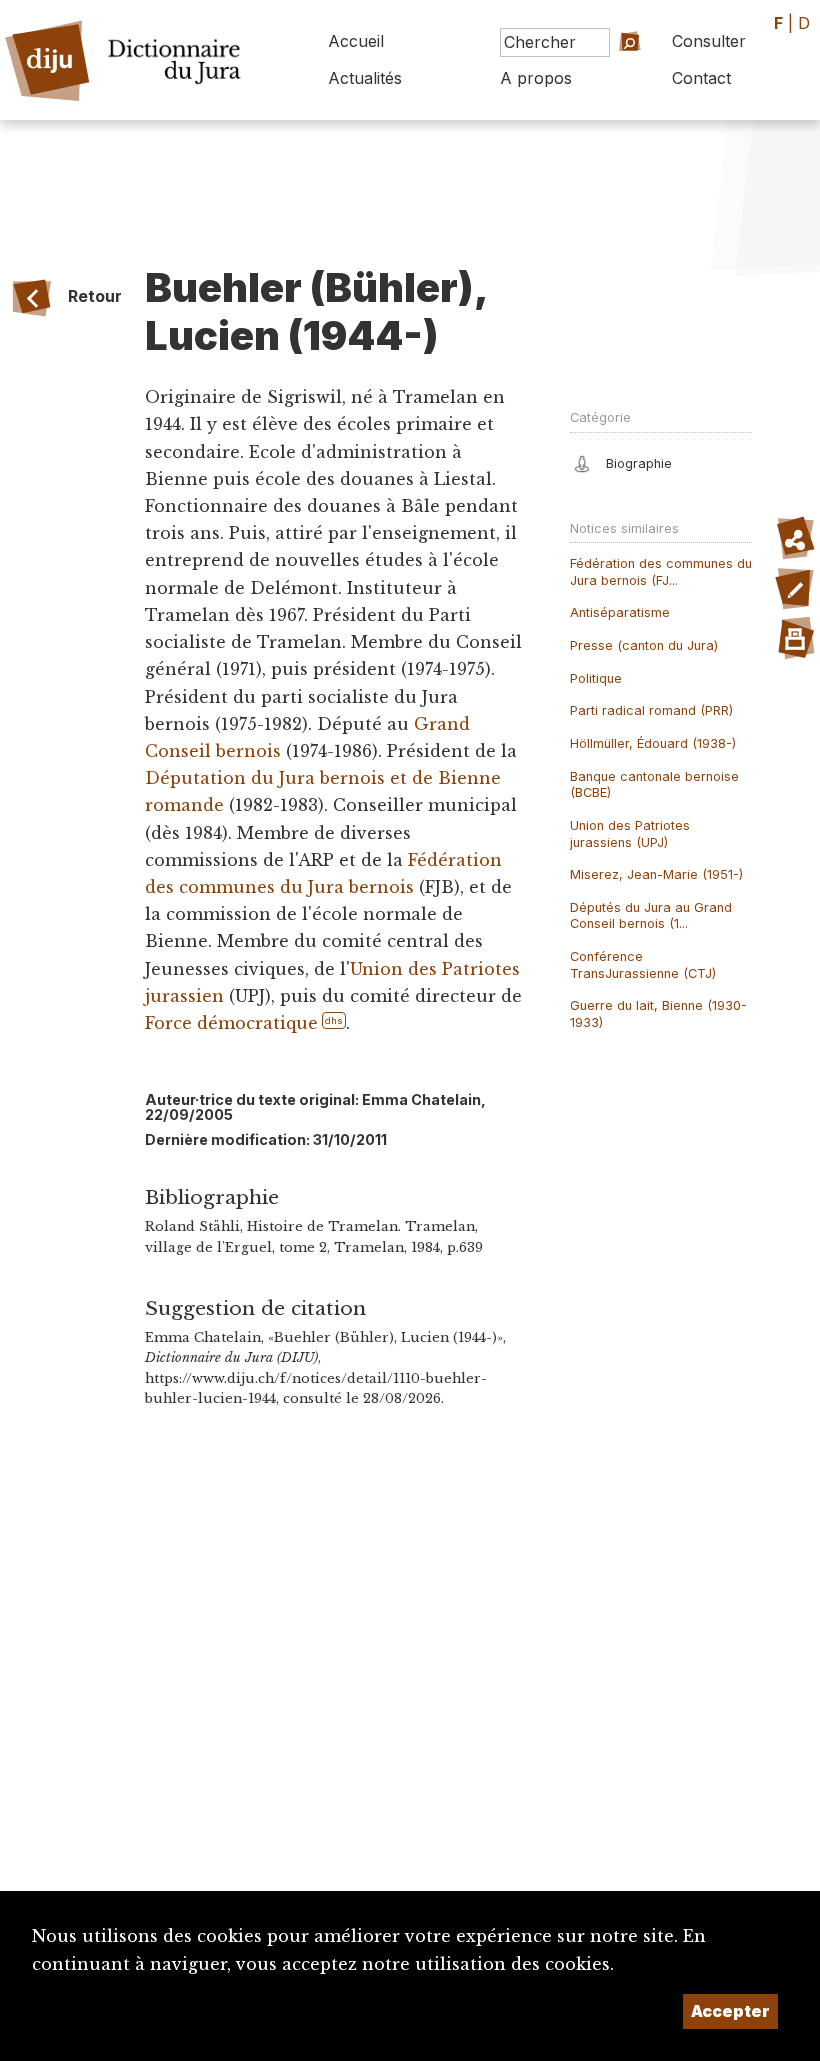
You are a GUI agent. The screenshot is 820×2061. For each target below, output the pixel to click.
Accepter (730, 2011)
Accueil (356, 41)
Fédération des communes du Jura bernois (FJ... (661, 572)
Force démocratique (231, 1023)
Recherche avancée (606, 84)
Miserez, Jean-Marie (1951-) (656, 874)
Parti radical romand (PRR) (651, 710)
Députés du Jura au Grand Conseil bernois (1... (651, 916)
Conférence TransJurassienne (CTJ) (643, 965)
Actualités (365, 78)
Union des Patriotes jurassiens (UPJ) (630, 834)
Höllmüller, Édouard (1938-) (653, 743)
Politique (596, 678)
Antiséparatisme (620, 612)
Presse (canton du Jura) (644, 645)
